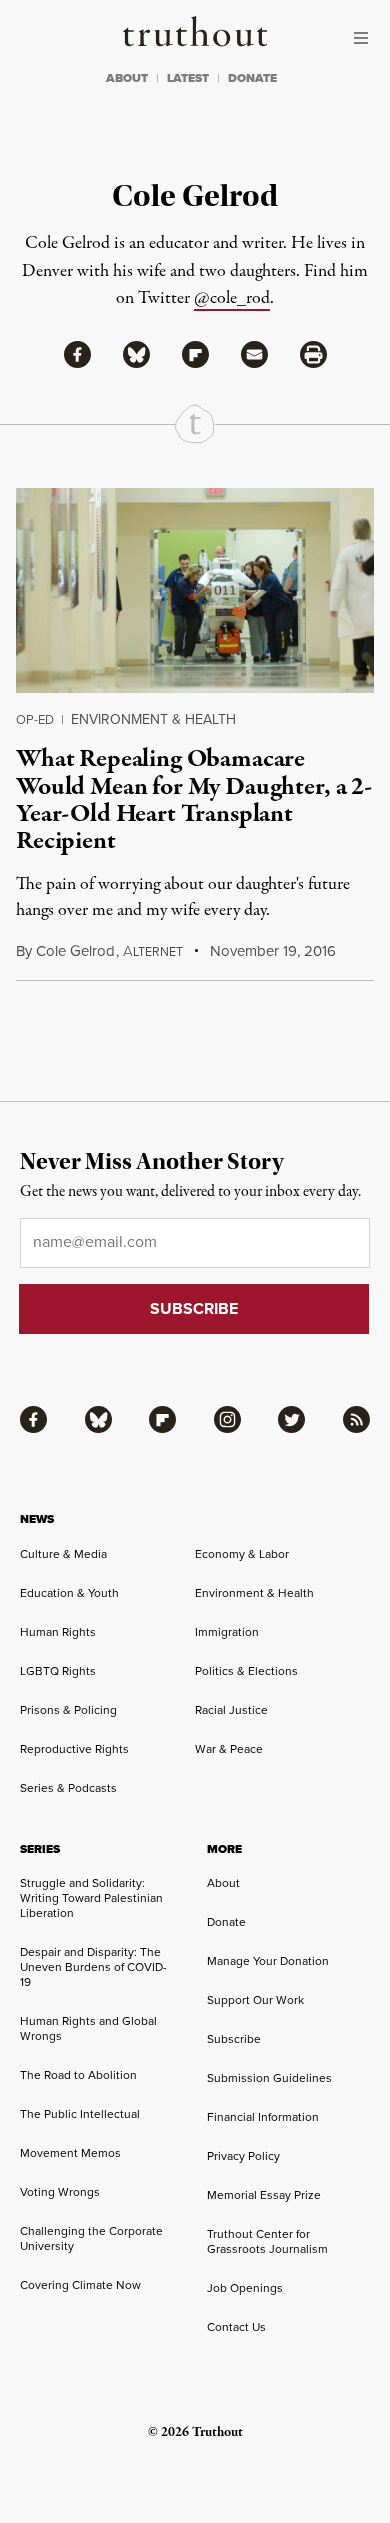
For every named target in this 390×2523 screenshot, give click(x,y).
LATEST (188, 78)
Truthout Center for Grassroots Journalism (267, 2241)
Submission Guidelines (269, 2077)
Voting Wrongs (60, 2191)
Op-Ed (35, 719)
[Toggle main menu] (366, 38)
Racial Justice (231, 1709)
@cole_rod (232, 298)
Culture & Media (63, 1553)
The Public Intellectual (80, 2113)
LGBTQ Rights (58, 1670)
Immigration (227, 1631)
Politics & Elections (246, 1670)
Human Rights (58, 1631)
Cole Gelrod (75, 950)
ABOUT (127, 78)
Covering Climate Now (80, 2284)
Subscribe (234, 2038)
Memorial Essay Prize (264, 2194)
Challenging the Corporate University (91, 2238)
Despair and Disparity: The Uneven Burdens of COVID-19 (93, 1966)
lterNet (153, 951)
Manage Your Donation (268, 1960)
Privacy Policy (243, 2155)
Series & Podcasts (68, 1787)
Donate (226, 1921)
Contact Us (236, 2326)
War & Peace (229, 1748)
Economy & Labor (242, 1553)
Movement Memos (70, 2152)
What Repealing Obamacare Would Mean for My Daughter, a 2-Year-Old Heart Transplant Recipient (194, 800)
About (223, 1882)
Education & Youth (69, 1592)
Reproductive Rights (74, 1748)
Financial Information (263, 2116)
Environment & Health (153, 719)
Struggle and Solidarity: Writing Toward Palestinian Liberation (91, 1897)
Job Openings (245, 2287)
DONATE (252, 78)
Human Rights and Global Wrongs (88, 2028)
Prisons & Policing (68, 1709)
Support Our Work (255, 1999)
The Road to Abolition (78, 2074)
